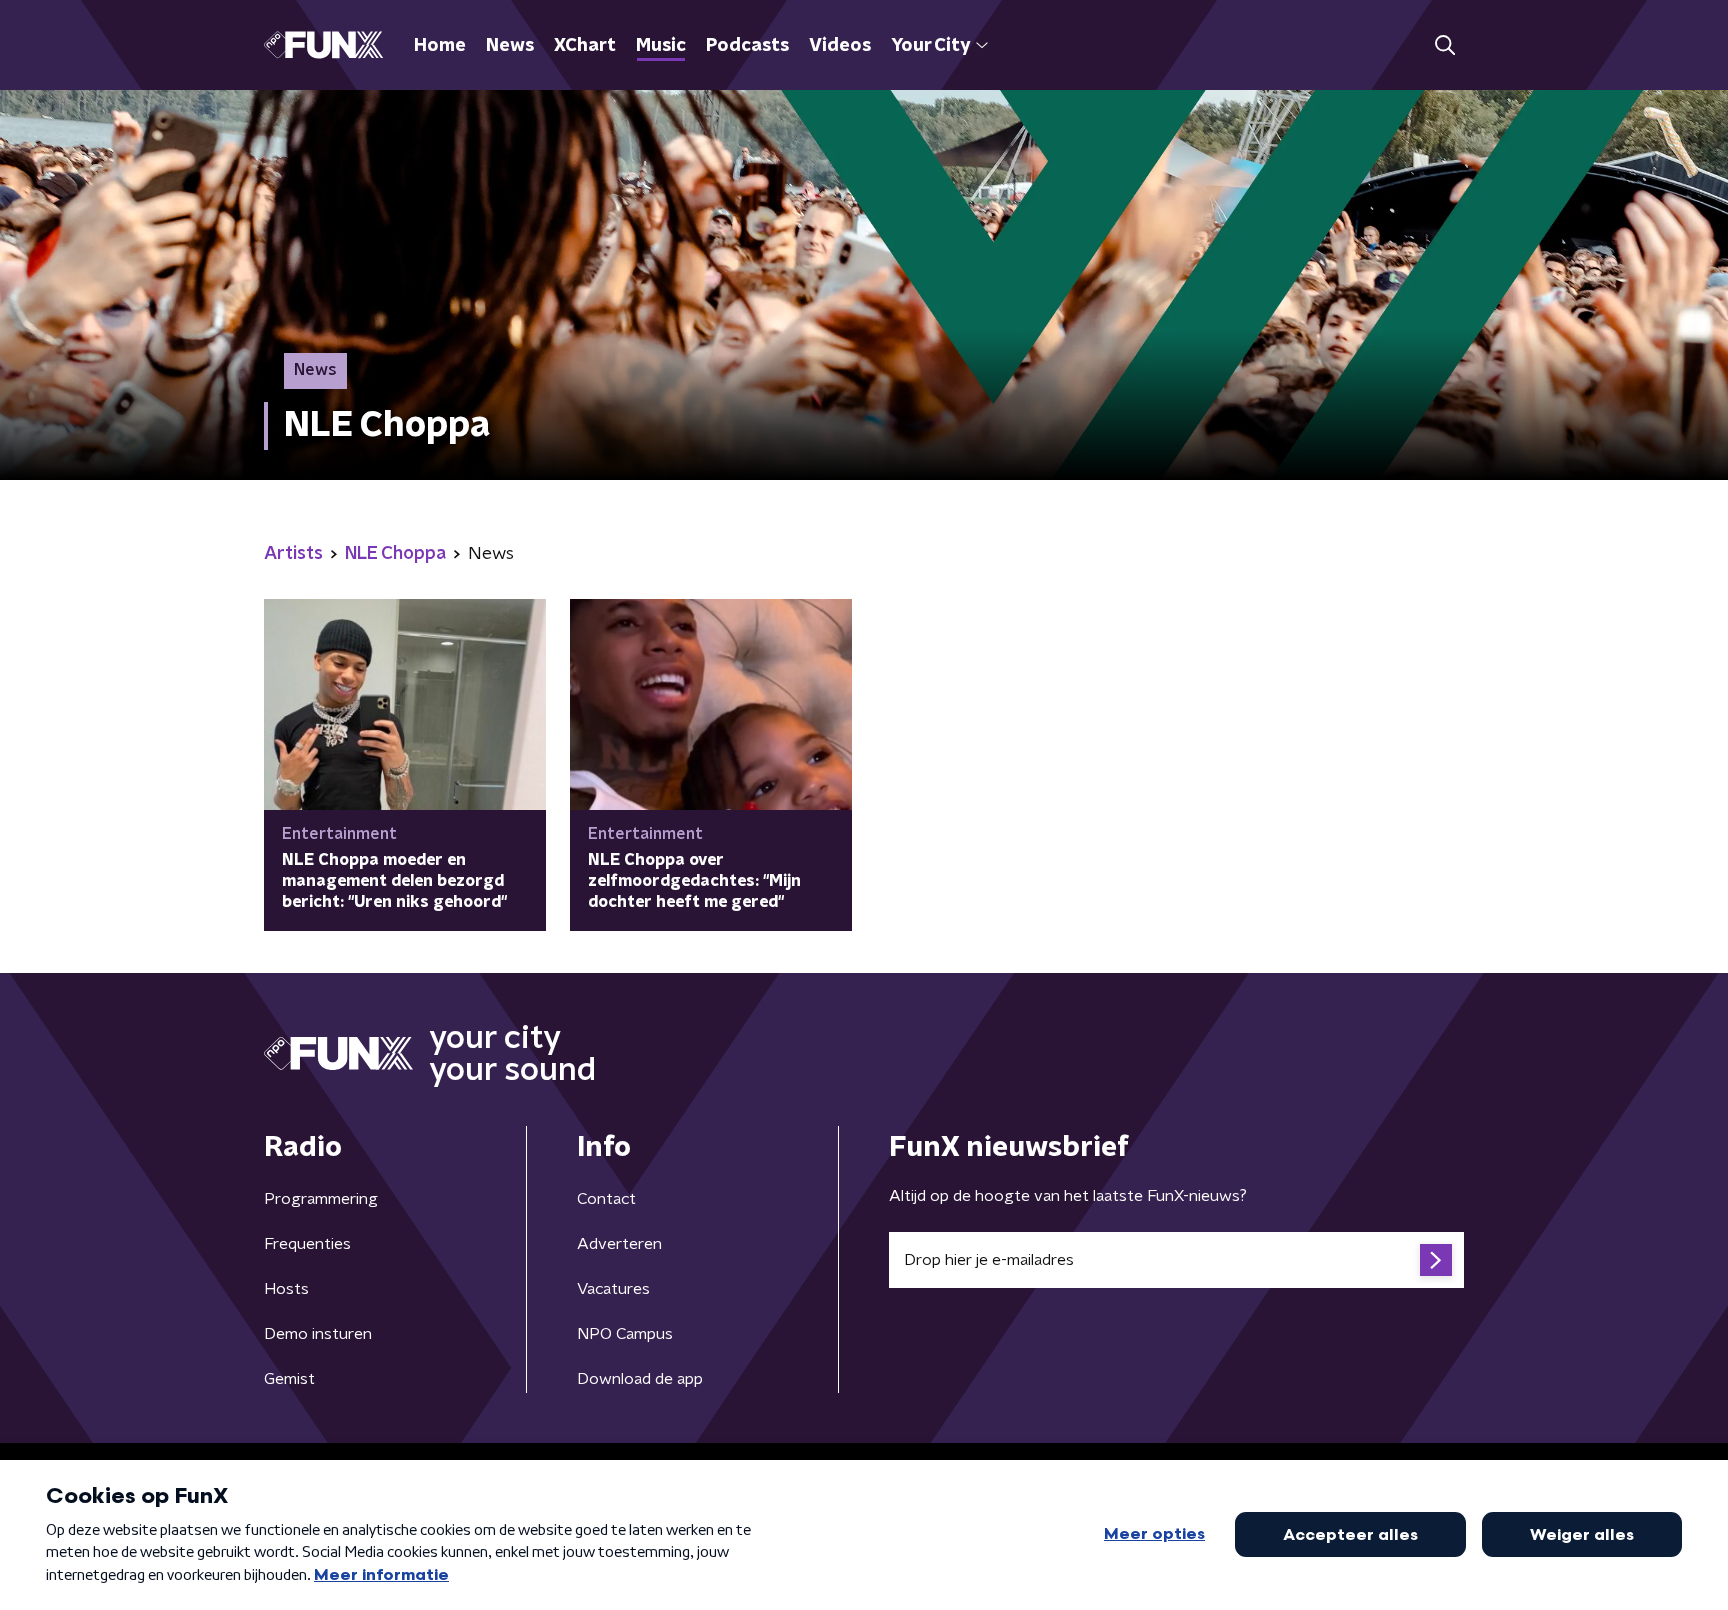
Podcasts (747, 46)
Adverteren (619, 1244)
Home (440, 46)
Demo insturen (318, 1334)
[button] (1444, 45)
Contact (606, 1199)
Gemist (289, 1379)
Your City (930, 46)
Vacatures (613, 1289)
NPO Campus (625, 1334)
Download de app (640, 1379)
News (510, 46)
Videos (840, 46)
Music (661, 46)
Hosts (286, 1289)
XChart (585, 46)
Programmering (321, 1199)
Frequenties (307, 1244)
